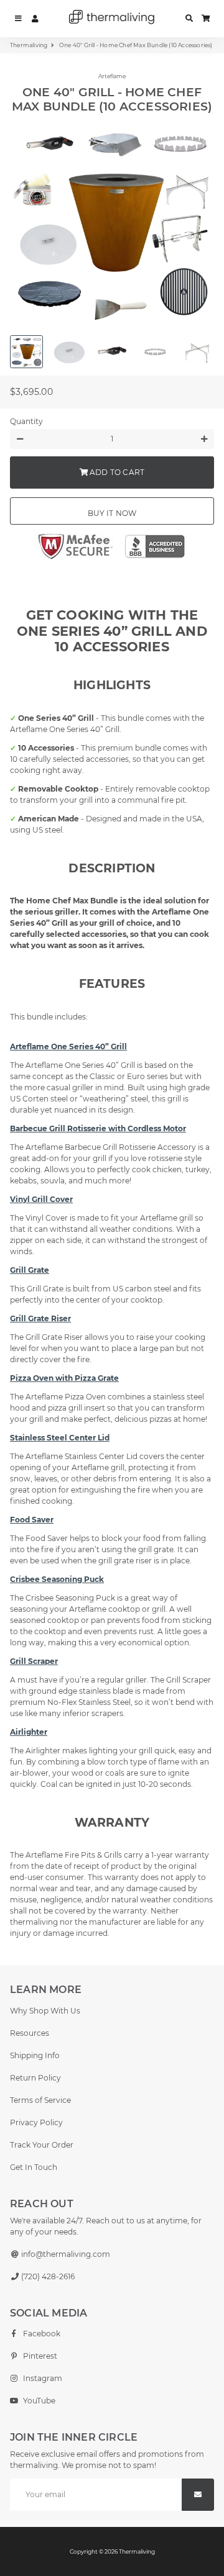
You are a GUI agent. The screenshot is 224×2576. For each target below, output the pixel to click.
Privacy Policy (36, 2122)
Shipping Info (35, 2055)
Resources (30, 2033)
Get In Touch (34, 2167)
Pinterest (39, 2356)
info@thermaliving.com (65, 2254)
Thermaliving (29, 45)
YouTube (38, 2401)
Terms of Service (40, 2100)
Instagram (42, 2378)
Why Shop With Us (45, 2011)
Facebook (41, 2334)
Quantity (26, 421)
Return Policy (35, 2078)
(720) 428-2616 (47, 2276)
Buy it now (112, 513)
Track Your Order (42, 2145)
